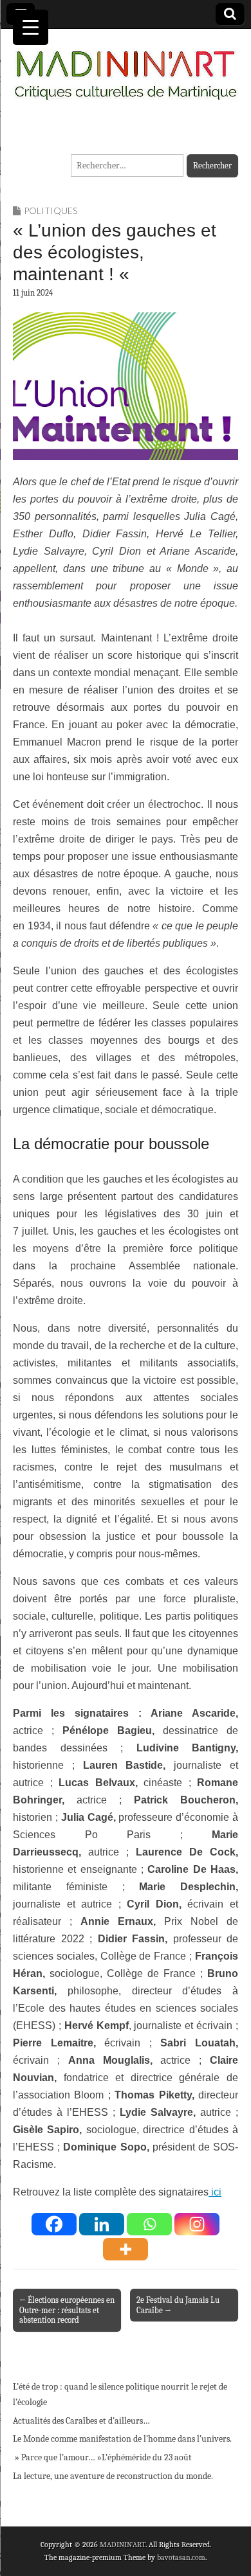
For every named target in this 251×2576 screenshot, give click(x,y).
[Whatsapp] (149, 2224)
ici (215, 2192)
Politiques (51, 210)
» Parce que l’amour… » (57, 2457)
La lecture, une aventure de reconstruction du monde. (113, 2476)
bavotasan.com (181, 2557)
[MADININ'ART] (126, 67)
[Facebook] (54, 2224)
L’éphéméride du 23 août (147, 2457)
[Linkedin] (102, 2224)
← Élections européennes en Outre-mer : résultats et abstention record (67, 2310)
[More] (126, 2249)
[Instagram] (197, 2224)
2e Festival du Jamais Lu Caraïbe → (178, 2305)
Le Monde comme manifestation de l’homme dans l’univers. (122, 2439)
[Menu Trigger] (31, 27)
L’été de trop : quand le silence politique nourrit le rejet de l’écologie (120, 2394)
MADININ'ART (123, 2545)
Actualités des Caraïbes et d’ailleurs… (81, 2421)
